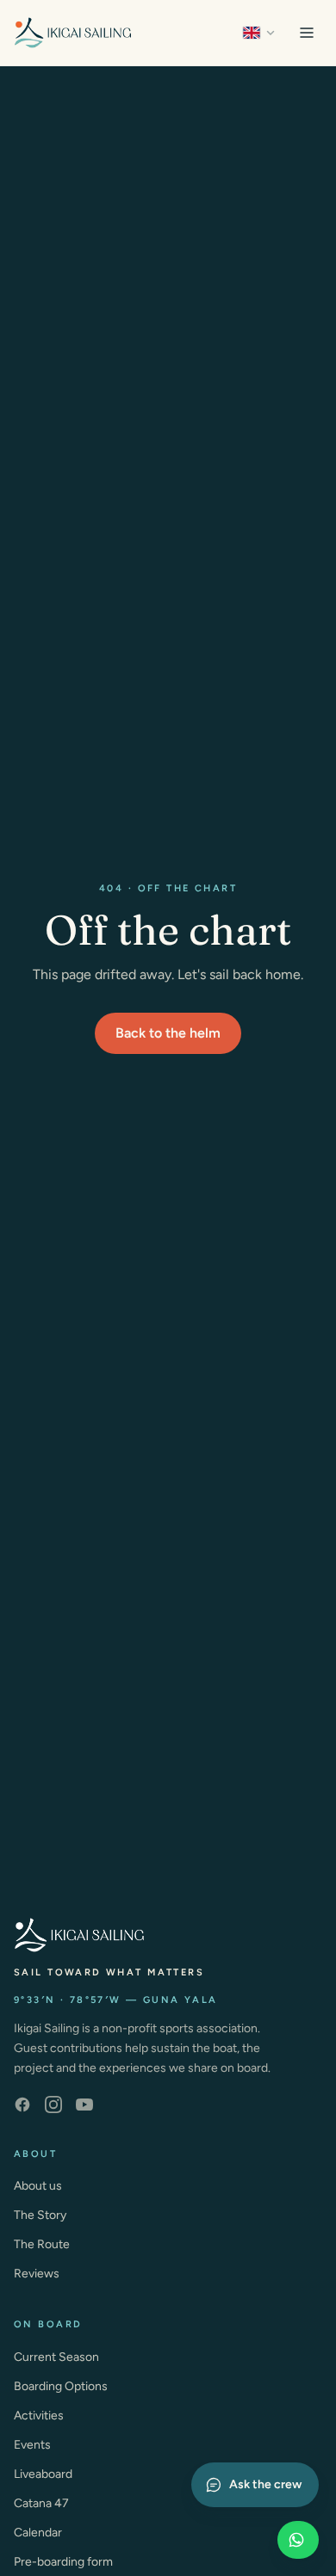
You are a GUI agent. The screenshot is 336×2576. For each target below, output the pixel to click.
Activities (39, 2416)
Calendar (38, 2533)
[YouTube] (84, 2105)
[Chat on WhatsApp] (298, 2540)
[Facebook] (22, 2105)
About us (38, 2186)
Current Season (56, 2357)
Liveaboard (43, 2474)
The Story (40, 2215)
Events (32, 2445)
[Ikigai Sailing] (73, 33)
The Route (42, 2244)
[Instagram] (53, 2105)
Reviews (37, 2274)
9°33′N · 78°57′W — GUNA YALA (116, 2000)
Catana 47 (41, 2503)
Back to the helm (168, 1033)
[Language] (259, 33)
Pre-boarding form (63, 2562)
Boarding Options (61, 2386)
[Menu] (307, 33)
